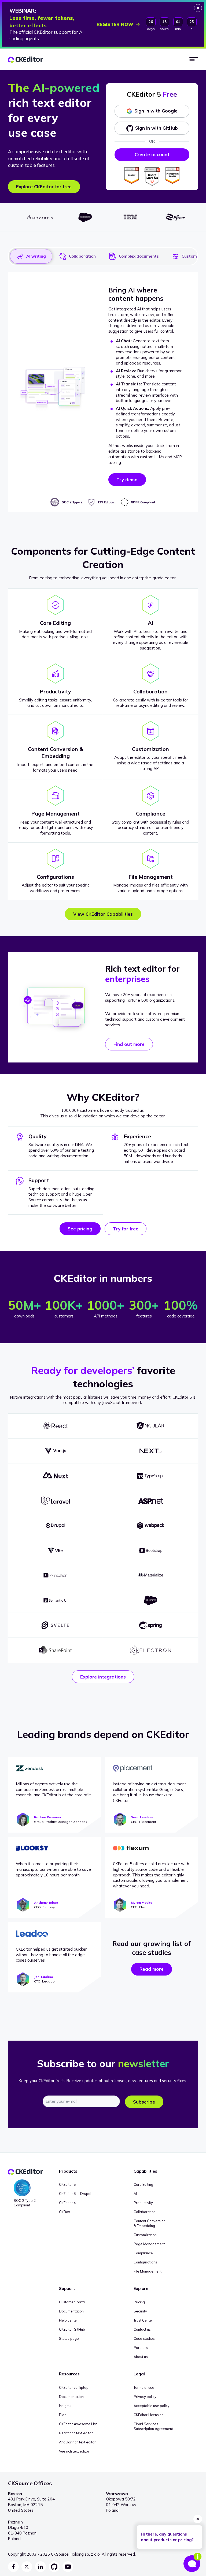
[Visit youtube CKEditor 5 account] (68, 2567)
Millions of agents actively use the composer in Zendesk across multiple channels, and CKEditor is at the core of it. (54, 1790)
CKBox (65, 2212)
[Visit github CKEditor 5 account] (54, 2567)
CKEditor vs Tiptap (74, 2387)
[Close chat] (198, 2519)
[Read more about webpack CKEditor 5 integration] (150, 1526)
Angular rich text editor (77, 2442)
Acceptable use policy (152, 2406)
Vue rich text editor (74, 2451)
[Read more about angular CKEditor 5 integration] (150, 1426)
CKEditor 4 (67, 2203)
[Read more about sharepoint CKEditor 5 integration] (56, 1650)
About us (141, 2357)
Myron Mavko (142, 1903)
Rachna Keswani (47, 1817)
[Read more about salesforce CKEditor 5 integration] (150, 1600)
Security (140, 2311)
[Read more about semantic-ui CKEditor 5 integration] (56, 1600)
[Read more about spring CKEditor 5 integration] (150, 1625)
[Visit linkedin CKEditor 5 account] (41, 2567)
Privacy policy (145, 2397)
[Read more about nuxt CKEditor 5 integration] (56, 1476)
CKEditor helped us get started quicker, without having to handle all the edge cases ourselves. (52, 1955)
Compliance (143, 2253)
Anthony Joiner (46, 1903)
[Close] (198, 8)
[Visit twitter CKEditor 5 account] (27, 2567)
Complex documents (139, 256)
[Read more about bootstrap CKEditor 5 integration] (150, 1550)
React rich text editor (76, 2433)
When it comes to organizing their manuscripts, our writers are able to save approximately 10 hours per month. (53, 1869)
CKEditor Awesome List (78, 2424)
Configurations (145, 2262)
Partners (141, 2348)
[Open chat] (192, 2562)
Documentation (71, 2311)
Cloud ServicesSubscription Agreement (153, 2426)
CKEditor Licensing (149, 2415)
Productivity (143, 2203)
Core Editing (143, 2184)
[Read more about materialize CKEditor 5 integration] (150, 1575)
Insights (65, 2406)
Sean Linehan (142, 1817)
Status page (69, 2338)
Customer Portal (72, 2302)
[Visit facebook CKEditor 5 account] (13, 2567)
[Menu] (194, 59)
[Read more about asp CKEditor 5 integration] (150, 1501)
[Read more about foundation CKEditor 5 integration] (56, 1575)
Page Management (149, 2244)
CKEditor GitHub (72, 2329)
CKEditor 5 (67, 2184)
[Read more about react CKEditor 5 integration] (56, 1426)
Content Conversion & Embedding (150, 2223)
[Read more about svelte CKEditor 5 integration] (56, 1625)
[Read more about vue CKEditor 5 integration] (56, 1451)
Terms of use (144, 2387)
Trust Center (143, 2320)
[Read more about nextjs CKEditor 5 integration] (150, 1451)
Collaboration (82, 256)
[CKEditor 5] (26, 60)
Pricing (139, 2302)
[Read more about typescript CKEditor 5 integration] (150, 1476)
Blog (63, 2415)
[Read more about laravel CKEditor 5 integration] (56, 1501)
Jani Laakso (44, 1977)
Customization (145, 2235)
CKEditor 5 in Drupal (75, 2194)
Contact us (142, 2329)
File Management (148, 2271)
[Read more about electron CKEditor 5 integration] (150, 1650)
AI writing (36, 256)
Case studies (144, 2338)
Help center (69, 2320)
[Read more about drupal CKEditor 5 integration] (56, 1526)
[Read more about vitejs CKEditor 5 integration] (56, 1550)
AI (135, 2194)
